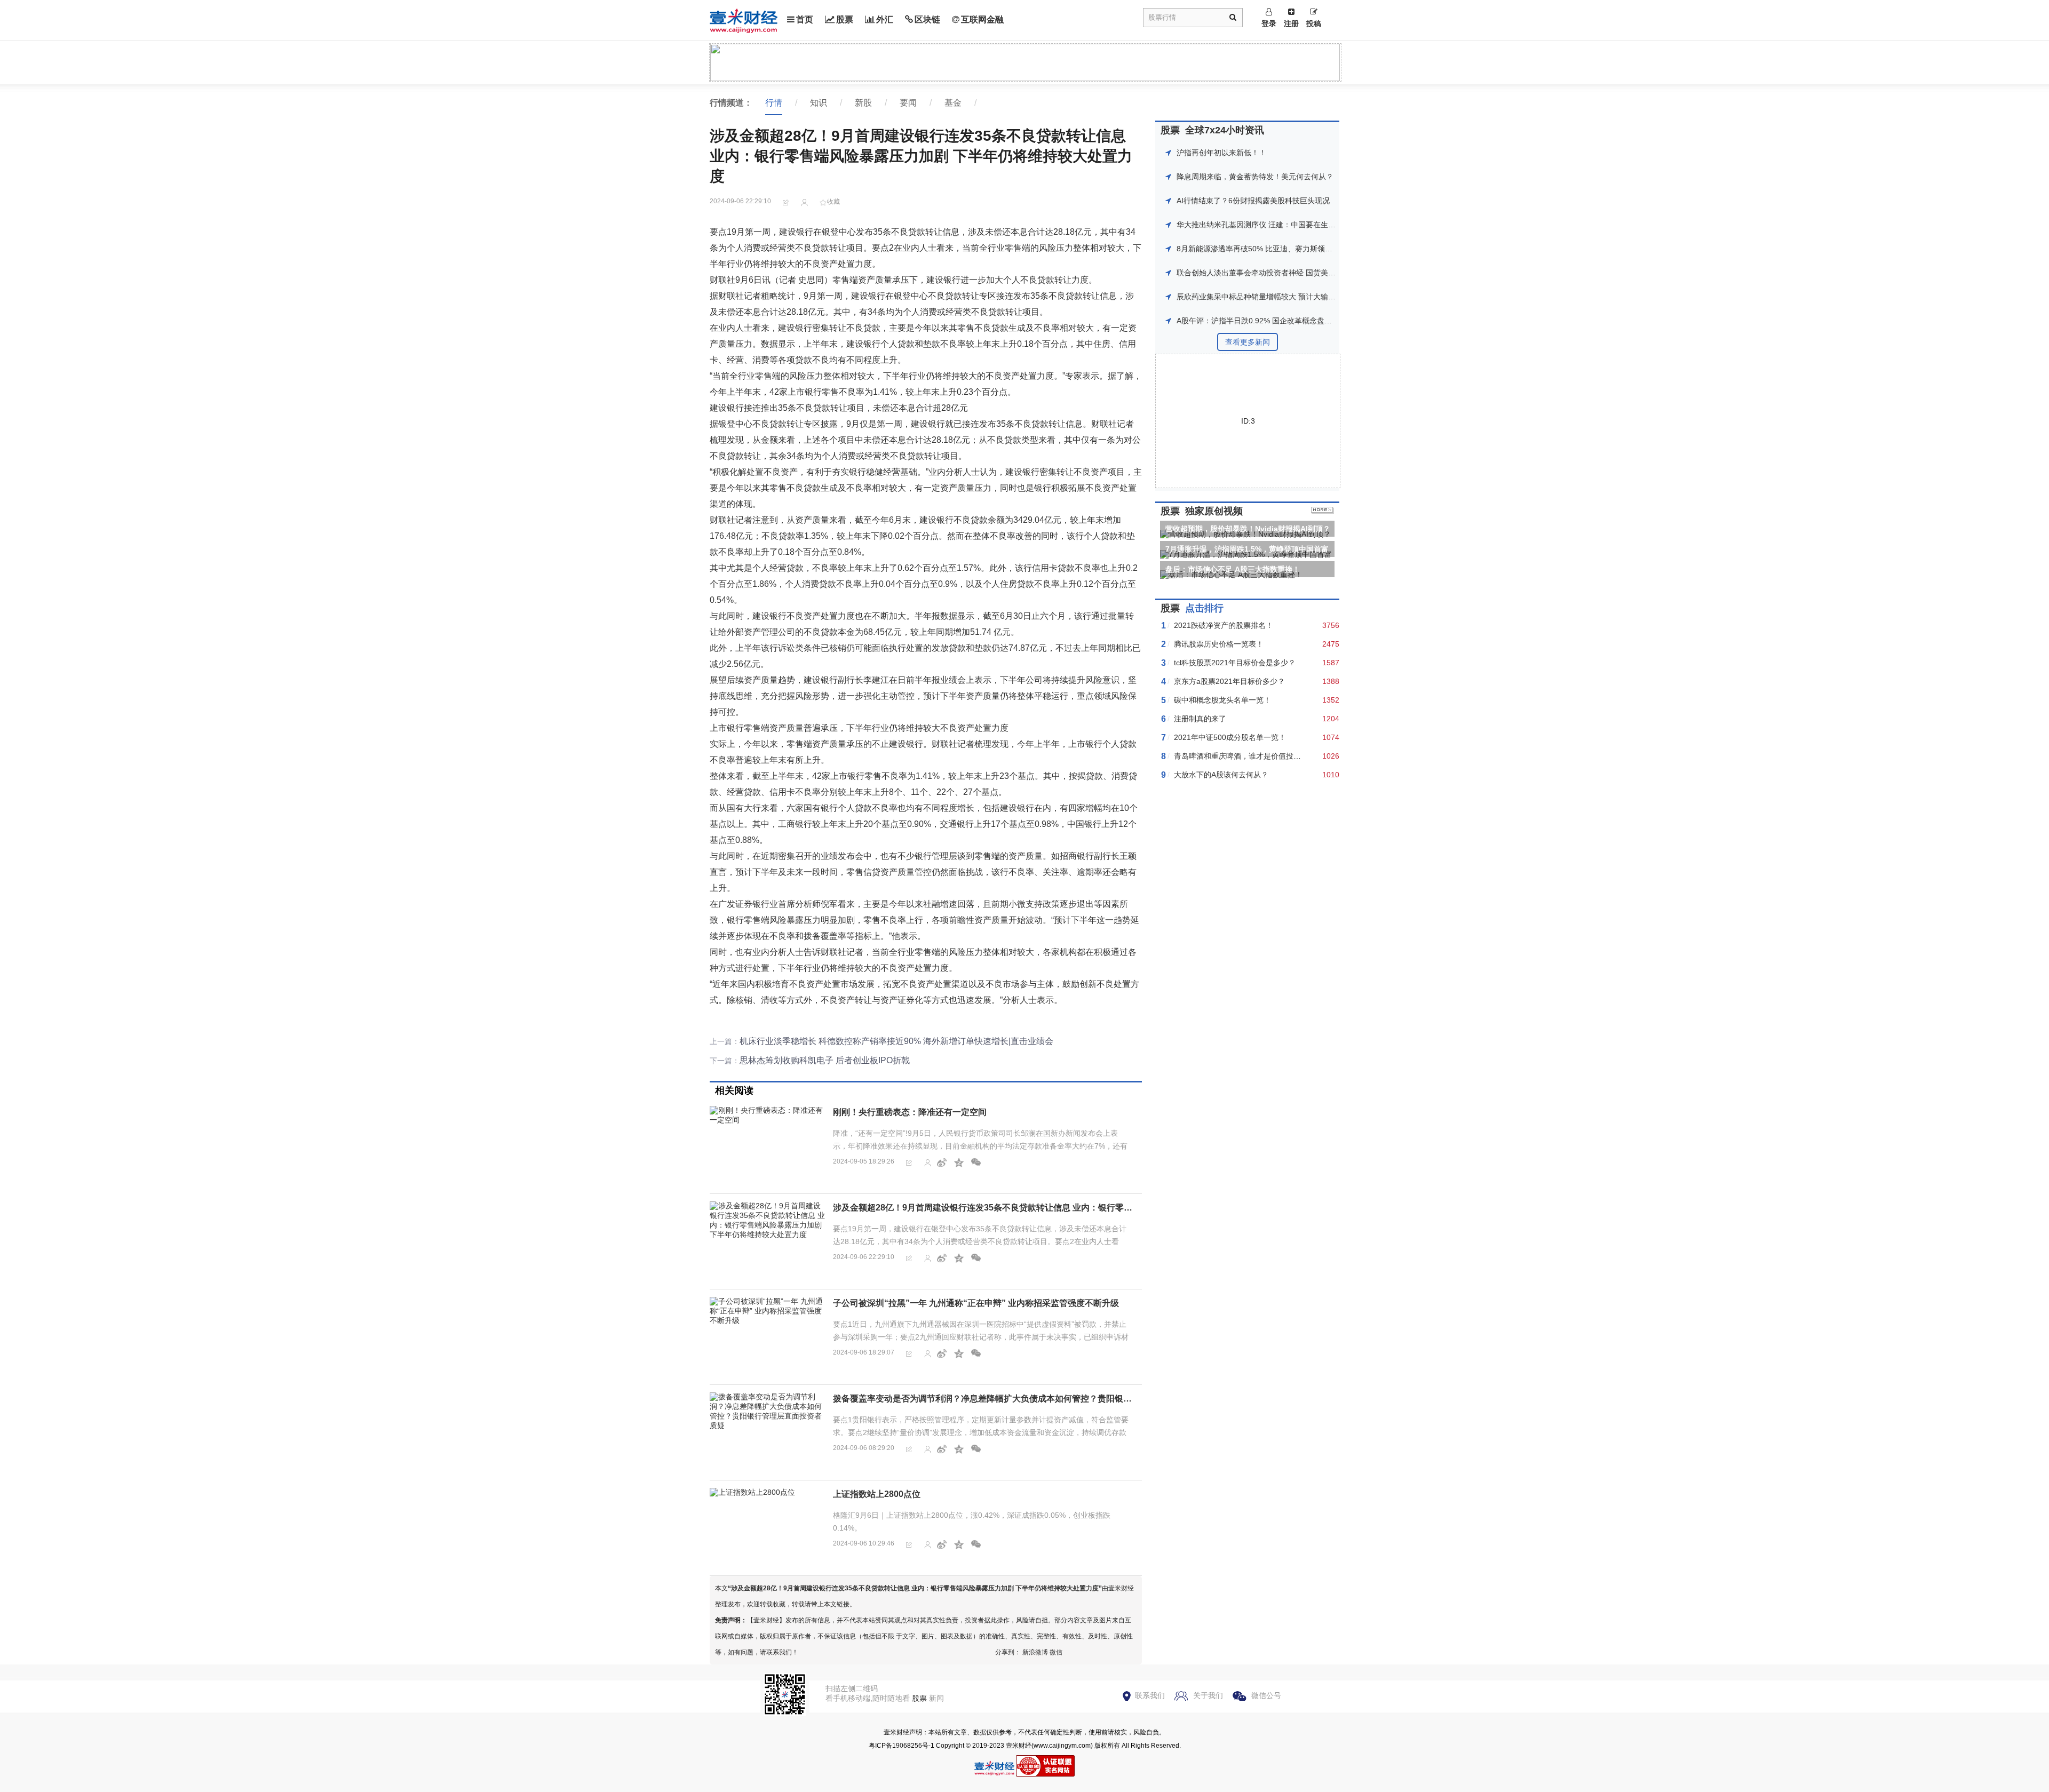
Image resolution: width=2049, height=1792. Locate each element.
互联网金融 (982, 19)
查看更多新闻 (1248, 342)
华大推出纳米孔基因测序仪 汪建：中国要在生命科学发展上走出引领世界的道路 (1308, 225)
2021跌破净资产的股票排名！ (1224, 625)
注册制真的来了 (1200, 719)
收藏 (833, 202)
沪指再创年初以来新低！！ (1221, 153)
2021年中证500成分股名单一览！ (1230, 737)
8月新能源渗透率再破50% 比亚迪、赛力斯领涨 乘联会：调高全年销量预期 (1300, 249)
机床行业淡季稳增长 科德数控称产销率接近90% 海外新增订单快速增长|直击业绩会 (896, 1041)
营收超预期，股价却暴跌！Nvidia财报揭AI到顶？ (1248, 529)
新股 (863, 103)
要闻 (908, 103)
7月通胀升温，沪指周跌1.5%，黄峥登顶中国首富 (1247, 549)
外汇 (885, 19)
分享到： (1008, 1652)
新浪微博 (1035, 1652)
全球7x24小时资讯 (1225, 130)
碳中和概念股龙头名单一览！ (1222, 700)
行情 (774, 103)
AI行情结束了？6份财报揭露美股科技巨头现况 (1253, 201)
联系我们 (1150, 1695)
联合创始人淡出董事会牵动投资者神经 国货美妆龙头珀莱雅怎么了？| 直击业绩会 (1311, 273)
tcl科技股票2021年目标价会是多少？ (1235, 663)
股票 (845, 19)
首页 (805, 19)
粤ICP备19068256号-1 (902, 1746)
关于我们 (1208, 1695)
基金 (953, 103)
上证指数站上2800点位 (877, 1494)
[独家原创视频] (1323, 511)
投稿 (1314, 23)
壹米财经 (1019, 1746)
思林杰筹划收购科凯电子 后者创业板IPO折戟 (825, 1060)
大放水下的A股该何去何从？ (1221, 775)
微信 (1056, 1652)
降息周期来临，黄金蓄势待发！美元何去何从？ (1255, 177)
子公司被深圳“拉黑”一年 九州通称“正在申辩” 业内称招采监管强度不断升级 (976, 1303)
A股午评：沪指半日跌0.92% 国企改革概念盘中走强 (1262, 321)
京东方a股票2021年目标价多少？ (1229, 681)
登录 (1269, 23)
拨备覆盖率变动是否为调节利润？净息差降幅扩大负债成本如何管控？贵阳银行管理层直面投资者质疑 (1025, 1399)
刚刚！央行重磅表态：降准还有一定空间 (910, 1112)
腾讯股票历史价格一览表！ (1219, 644)
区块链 (927, 19)
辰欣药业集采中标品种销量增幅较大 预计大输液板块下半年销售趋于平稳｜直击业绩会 (1320, 297)
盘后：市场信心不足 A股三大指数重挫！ (1233, 569)
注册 (1291, 23)
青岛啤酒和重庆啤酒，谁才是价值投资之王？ (1249, 756)
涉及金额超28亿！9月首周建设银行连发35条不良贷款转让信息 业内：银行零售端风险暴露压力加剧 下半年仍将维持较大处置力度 (1078, 1208)
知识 (819, 103)
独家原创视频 (1214, 511)
